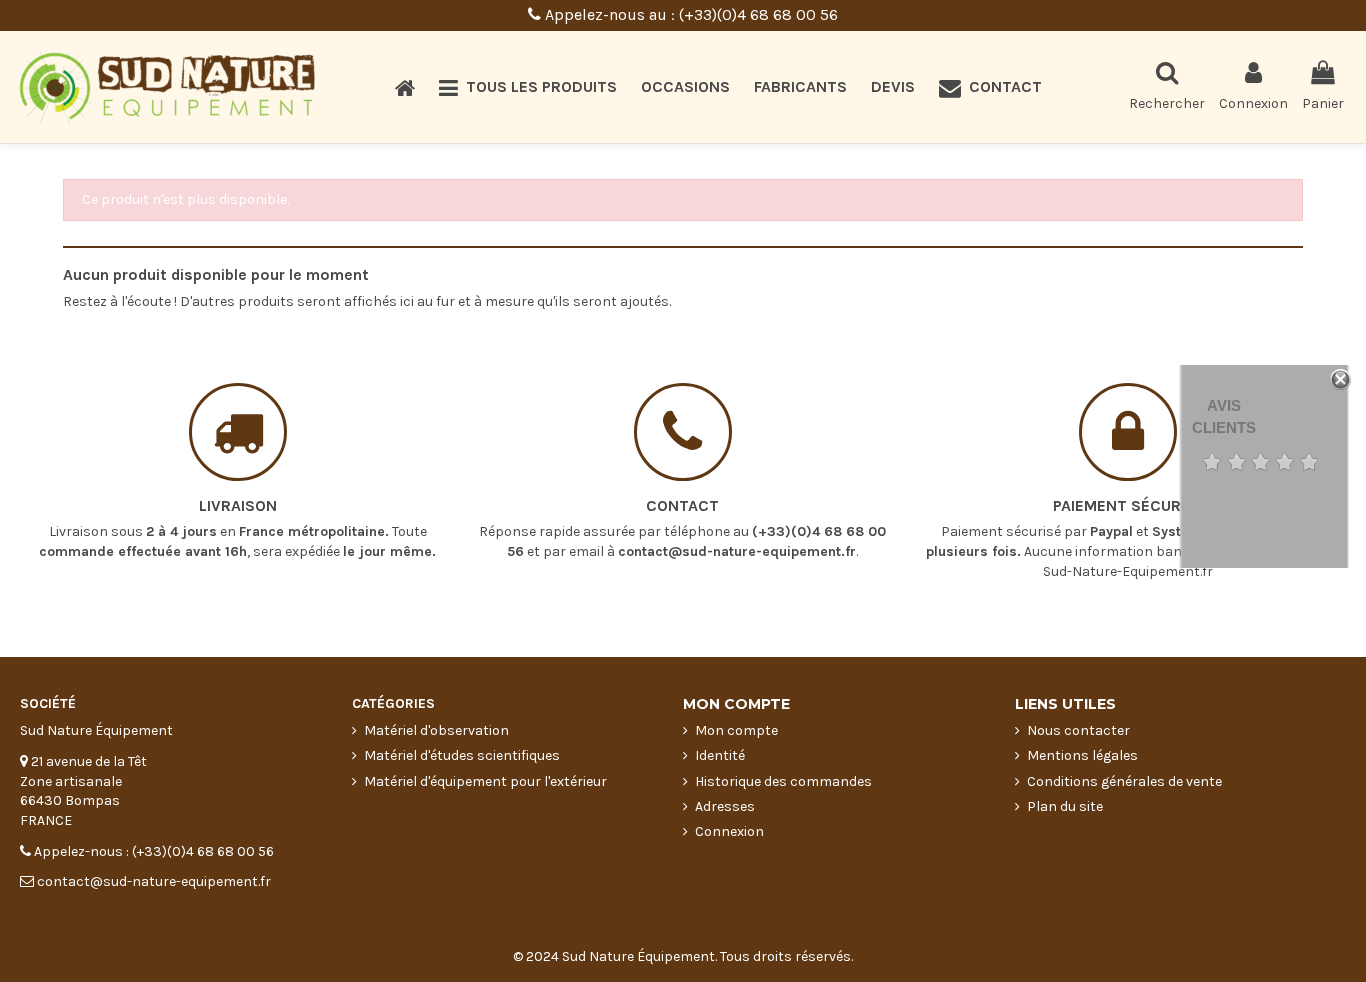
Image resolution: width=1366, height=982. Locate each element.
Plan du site (1065, 806)
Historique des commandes (783, 781)
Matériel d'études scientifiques (462, 755)
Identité (720, 755)
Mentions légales (1082, 755)
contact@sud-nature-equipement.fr (737, 551)
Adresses (725, 806)
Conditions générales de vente (1124, 781)
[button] (528, 87)
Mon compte (736, 730)
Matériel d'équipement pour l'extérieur (485, 781)
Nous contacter (1078, 730)
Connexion (729, 831)
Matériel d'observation (436, 730)
